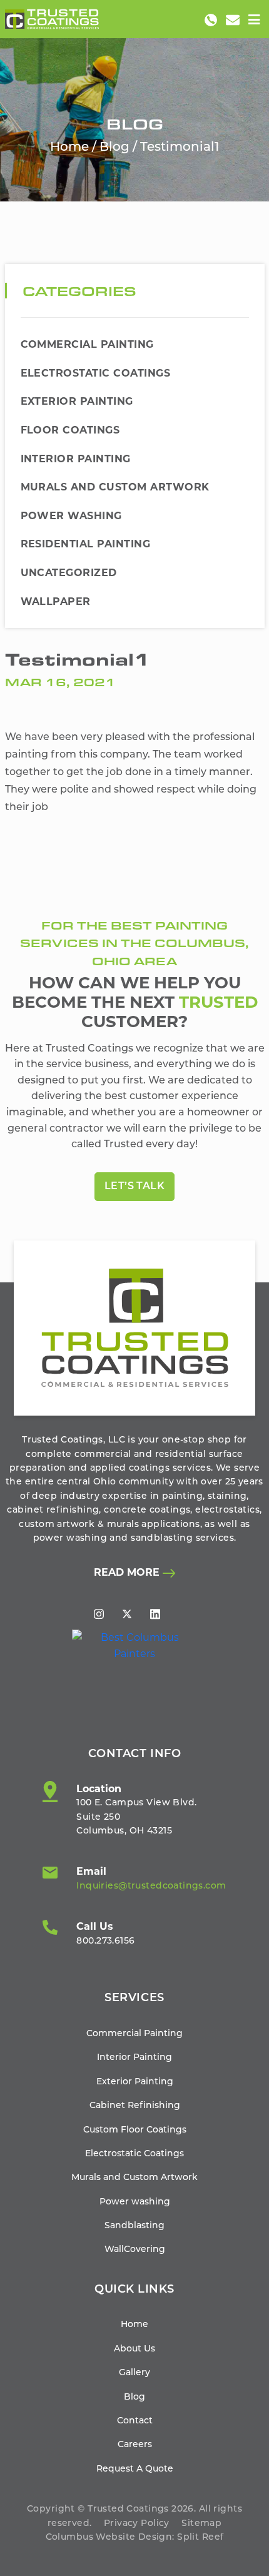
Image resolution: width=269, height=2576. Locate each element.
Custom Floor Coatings (135, 2130)
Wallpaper (56, 601)
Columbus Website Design (109, 2538)
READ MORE (128, 1572)
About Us (134, 2349)
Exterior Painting (77, 401)
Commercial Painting (87, 344)
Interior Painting (76, 459)
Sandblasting (134, 2226)
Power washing (135, 2202)
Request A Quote (135, 2469)
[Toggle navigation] (254, 20)
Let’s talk (135, 1187)
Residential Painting (86, 544)
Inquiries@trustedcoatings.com (151, 1886)
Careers (135, 2445)
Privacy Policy (137, 2524)
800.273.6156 (105, 1941)
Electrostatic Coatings (96, 373)
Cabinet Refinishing (135, 2106)
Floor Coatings (70, 430)
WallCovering (135, 2250)
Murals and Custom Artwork (134, 2178)
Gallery (134, 2373)
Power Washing (71, 516)
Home (69, 148)
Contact (135, 2421)
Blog (114, 148)
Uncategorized (69, 573)
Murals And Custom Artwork (115, 487)
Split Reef (200, 2538)
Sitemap (201, 2524)
